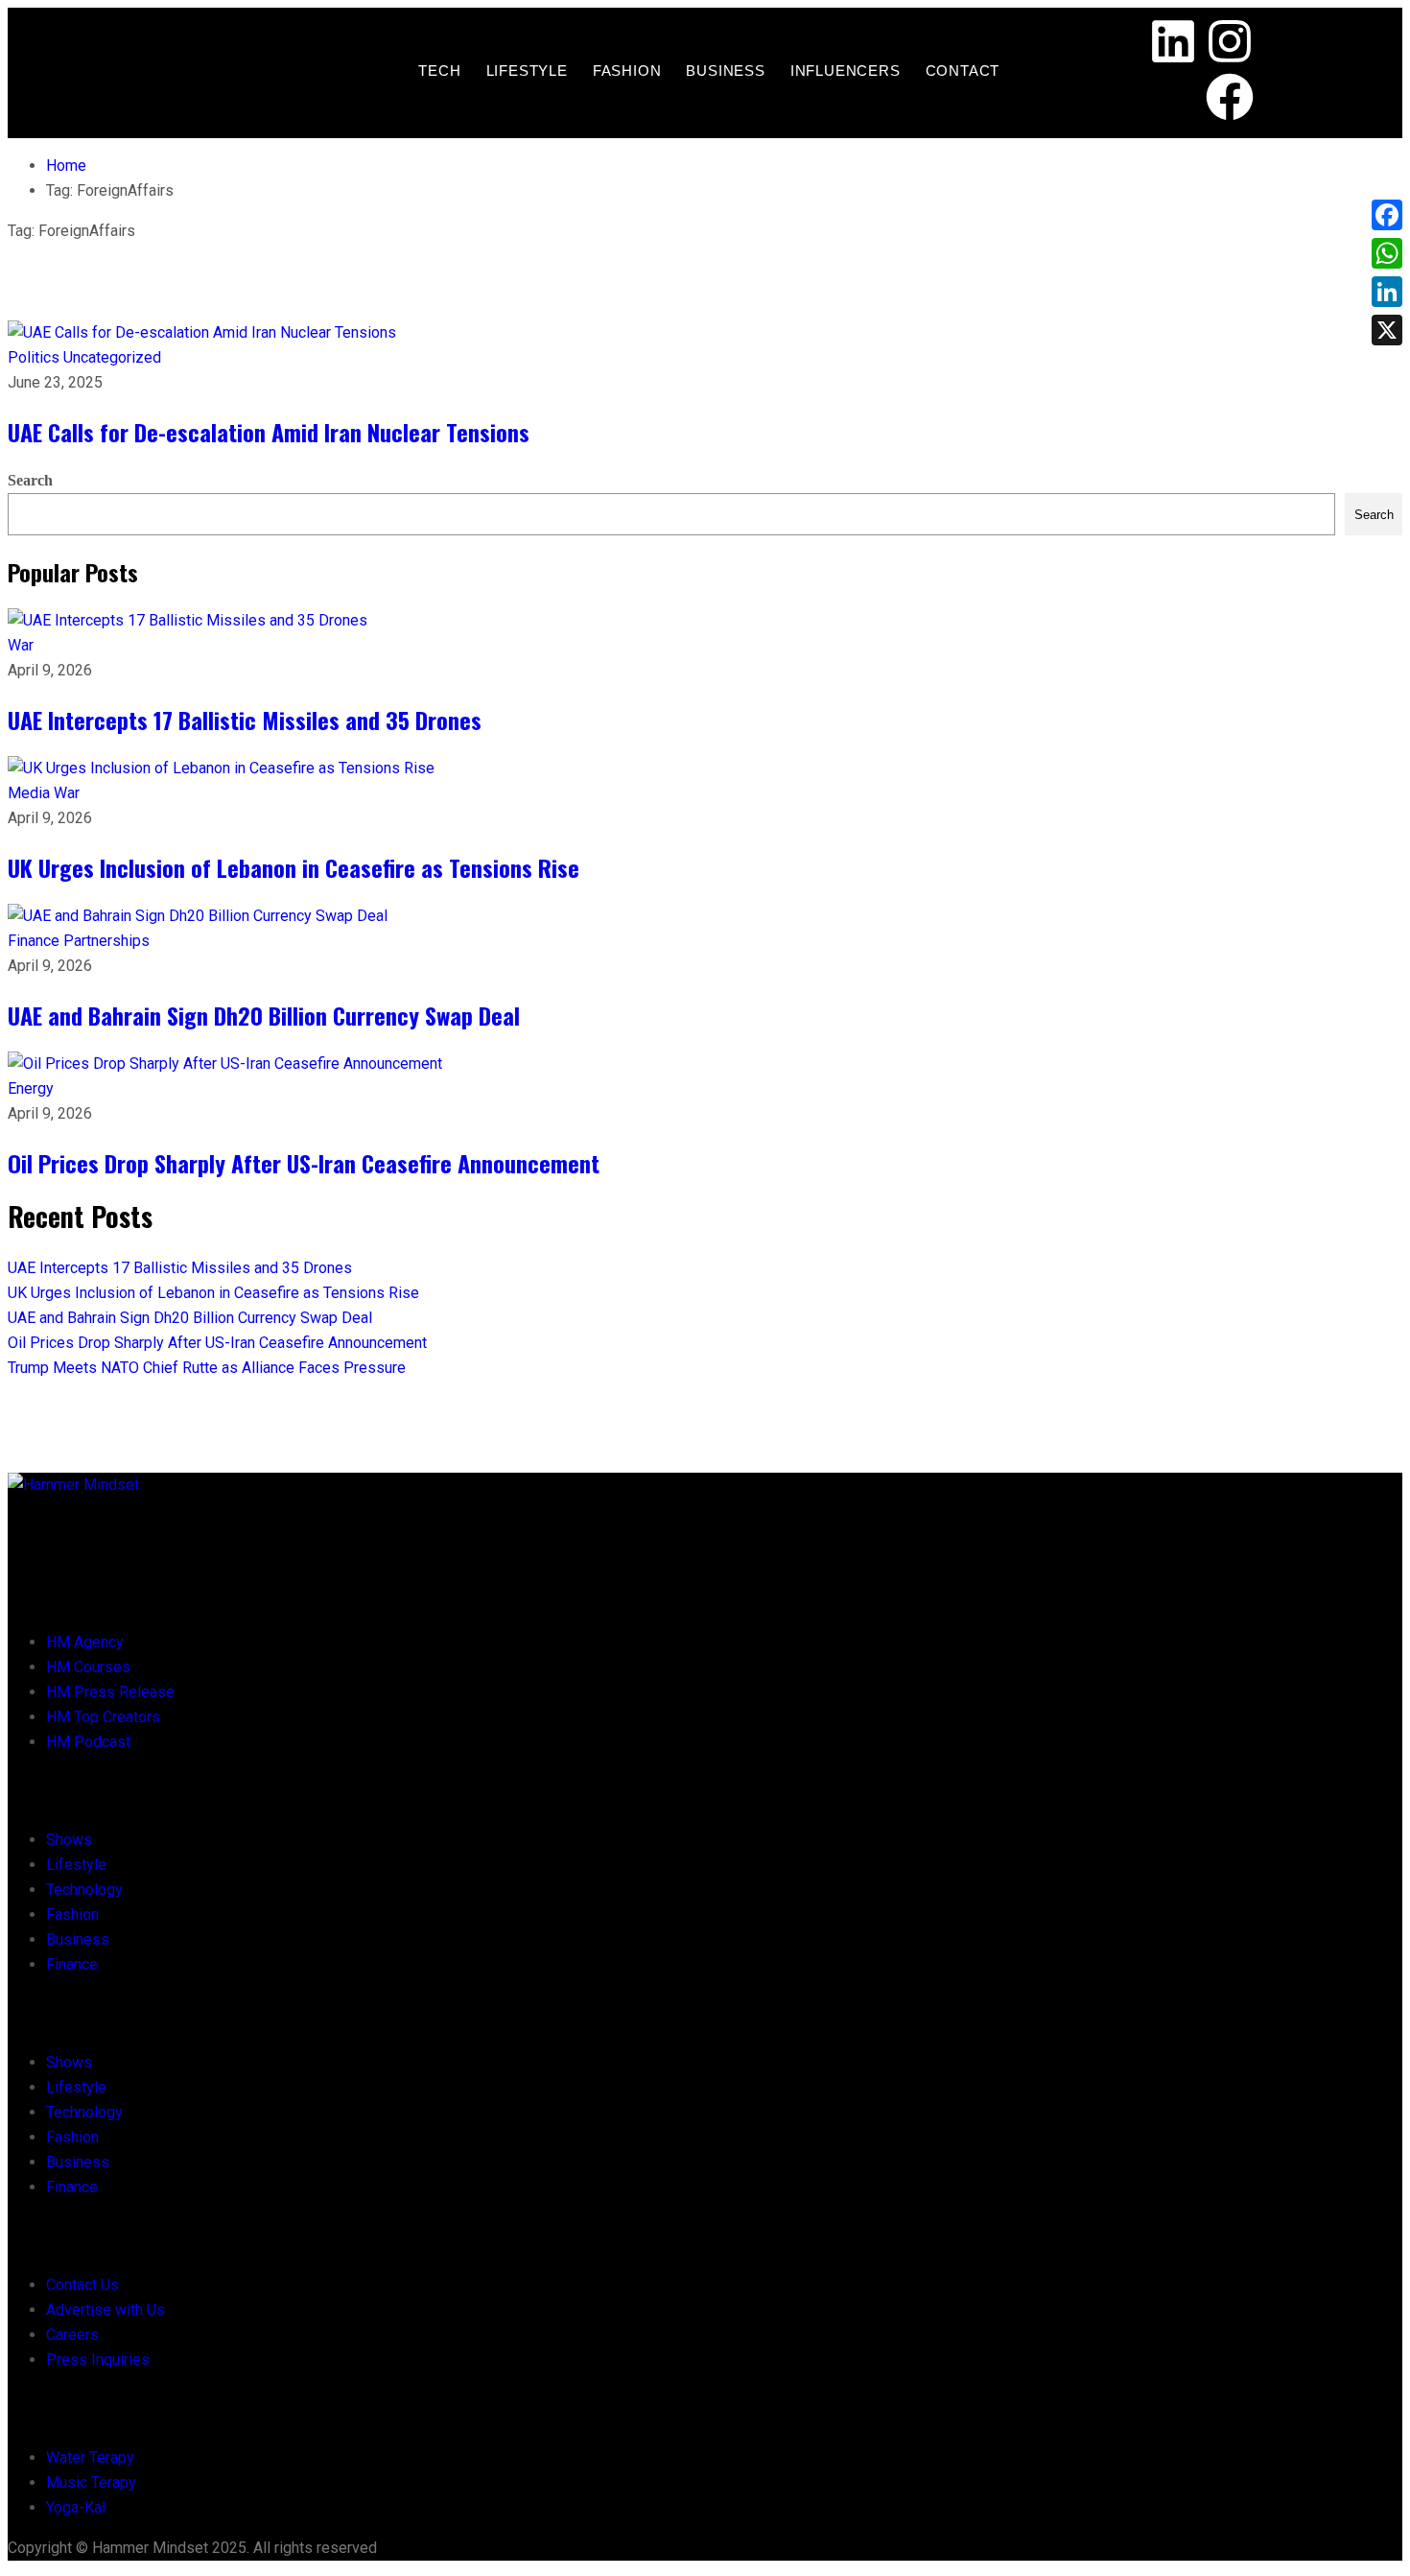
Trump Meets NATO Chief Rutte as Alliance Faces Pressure (207, 1368)
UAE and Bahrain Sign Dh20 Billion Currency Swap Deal (264, 1015)
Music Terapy (91, 2482)
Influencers (846, 71)
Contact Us (82, 2285)
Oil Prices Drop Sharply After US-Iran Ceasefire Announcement (304, 1163)
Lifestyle (527, 71)
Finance (35, 941)
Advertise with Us (106, 2310)
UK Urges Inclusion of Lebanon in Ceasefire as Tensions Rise (294, 867)
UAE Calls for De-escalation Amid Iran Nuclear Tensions (269, 432)
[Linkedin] (1173, 45)
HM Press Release (110, 1692)
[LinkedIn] (1387, 292)
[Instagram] (1230, 45)
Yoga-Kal (76, 2507)
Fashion (627, 71)
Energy (31, 1088)
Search (30, 480)
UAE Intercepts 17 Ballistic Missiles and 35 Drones (245, 720)
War (21, 645)
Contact (963, 71)
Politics (35, 357)
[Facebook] (1230, 101)
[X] (1387, 330)
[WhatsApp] (1387, 253)
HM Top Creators (103, 1717)
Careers (72, 2335)
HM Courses (88, 1667)
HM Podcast (88, 1742)
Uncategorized (112, 357)
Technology (84, 1890)
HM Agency (85, 1642)
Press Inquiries (98, 2360)
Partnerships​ (106, 941)
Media (31, 793)
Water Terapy (90, 2458)
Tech (439, 71)
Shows (69, 1840)
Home (66, 165)
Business (725, 71)
